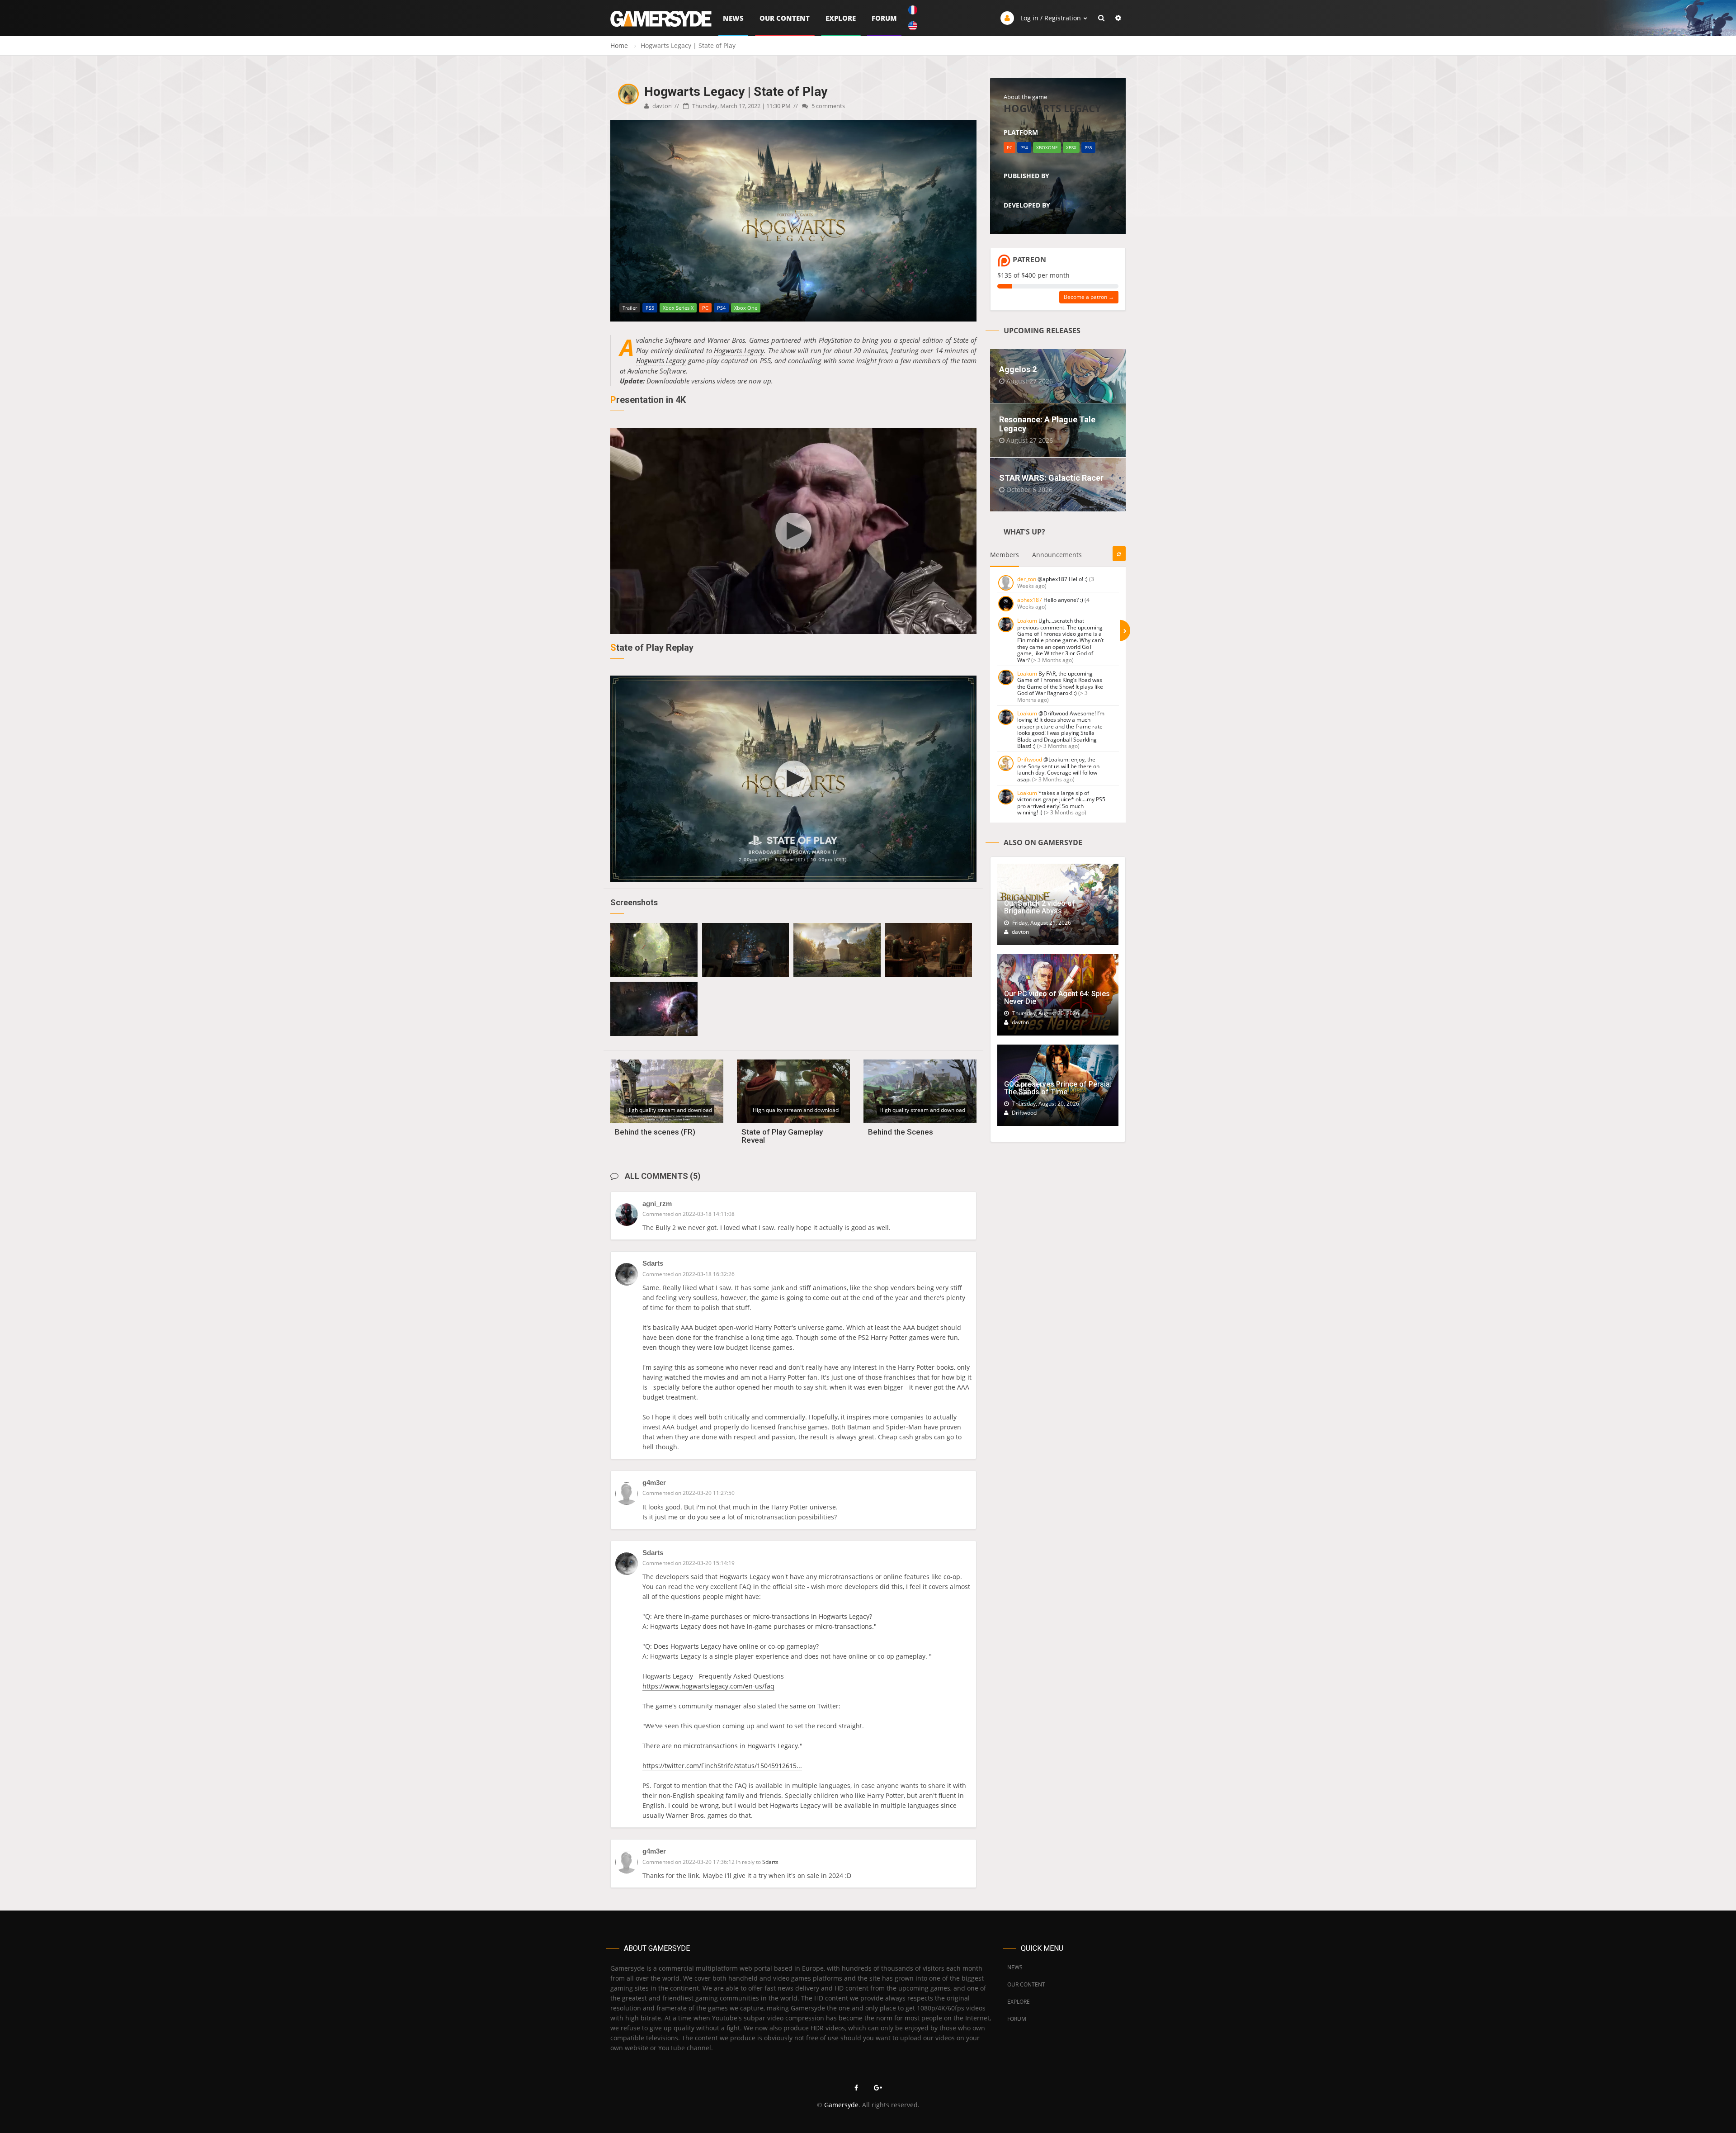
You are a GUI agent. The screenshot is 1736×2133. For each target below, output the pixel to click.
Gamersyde (841, 2105)
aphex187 (1030, 600)
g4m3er (654, 1483)
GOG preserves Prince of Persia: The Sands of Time (1058, 1088)
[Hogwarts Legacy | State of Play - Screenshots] (654, 950)
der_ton (1027, 579)
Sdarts (653, 1263)
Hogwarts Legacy (739, 350)
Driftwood (1030, 759)
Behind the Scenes (901, 1132)
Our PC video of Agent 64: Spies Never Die (1057, 998)
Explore (841, 18)
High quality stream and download (669, 1110)
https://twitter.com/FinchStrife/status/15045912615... (722, 1766)
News (733, 18)
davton (661, 106)
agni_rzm (657, 1204)
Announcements (1057, 555)
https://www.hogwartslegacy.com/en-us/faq (708, 1686)
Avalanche (1017, 215)
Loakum (1027, 621)
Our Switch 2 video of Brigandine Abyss (1040, 907)
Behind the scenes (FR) (655, 1132)
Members (1005, 555)
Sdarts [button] (770, 1862)
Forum (884, 18)
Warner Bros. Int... (1028, 186)
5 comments (828, 106)
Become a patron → (1089, 297)
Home (619, 45)
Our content (785, 18)
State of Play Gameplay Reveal (782, 1136)
